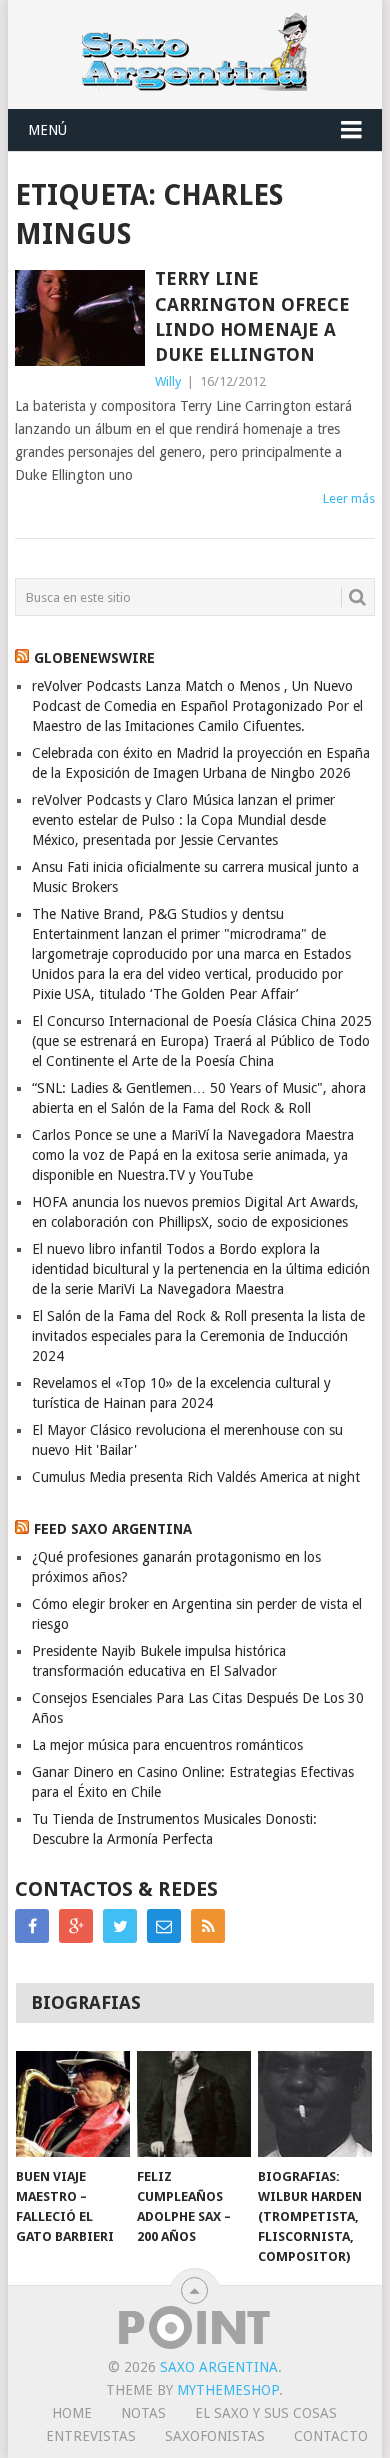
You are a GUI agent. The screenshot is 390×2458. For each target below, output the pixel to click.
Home (72, 2413)
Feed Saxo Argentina (113, 1529)
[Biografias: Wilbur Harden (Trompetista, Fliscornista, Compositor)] (315, 2104)
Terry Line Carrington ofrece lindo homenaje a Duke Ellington (252, 316)
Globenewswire (94, 658)
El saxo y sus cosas (266, 2413)
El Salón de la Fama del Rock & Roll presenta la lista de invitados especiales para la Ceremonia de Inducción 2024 (198, 1336)
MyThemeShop (228, 2390)
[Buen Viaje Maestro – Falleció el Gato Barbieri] (73, 2104)
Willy (168, 381)
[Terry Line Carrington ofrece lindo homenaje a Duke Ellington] (79, 317)
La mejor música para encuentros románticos (167, 1745)
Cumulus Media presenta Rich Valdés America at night (196, 1477)
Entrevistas (91, 2436)
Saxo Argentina (219, 2367)
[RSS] (208, 1926)
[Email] (164, 1926)
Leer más (349, 498)
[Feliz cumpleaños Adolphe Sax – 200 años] (194, 2104)
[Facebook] (32, 1926)
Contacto (331, 2436)
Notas (143, 2413)
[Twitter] (120, 1926)
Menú (47, 130)
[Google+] (76, 1926)
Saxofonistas (215, 2436)
